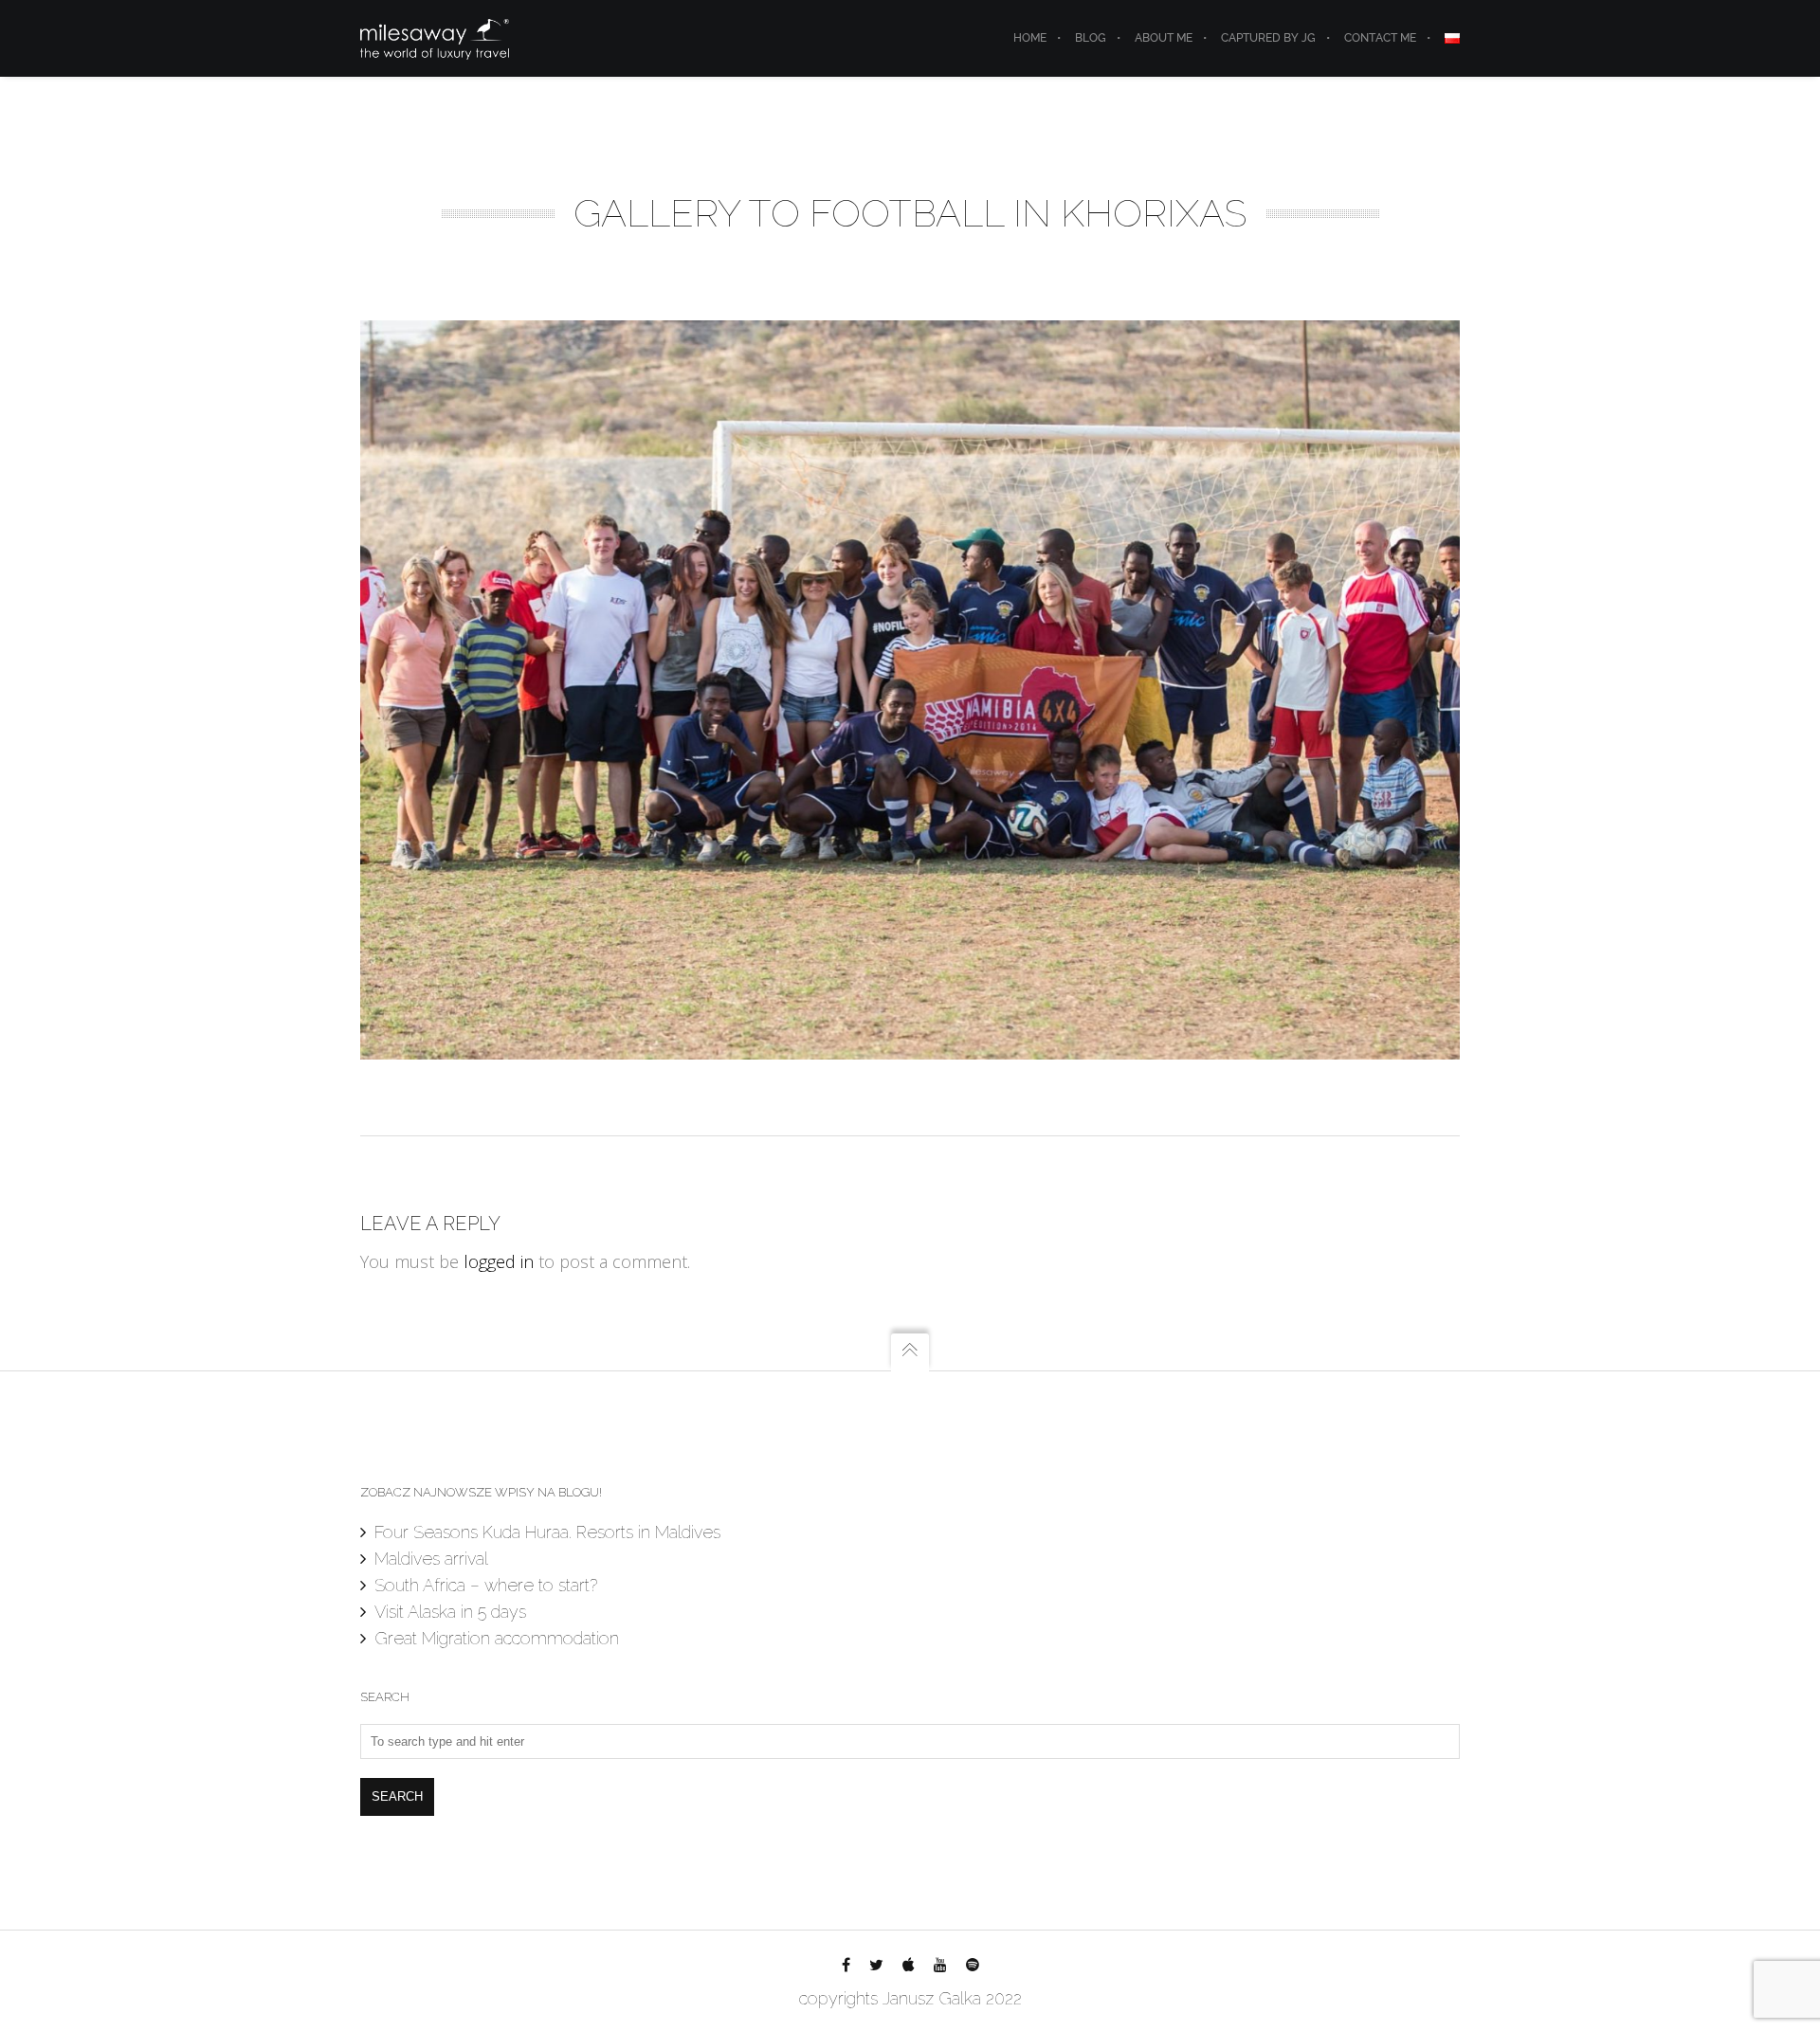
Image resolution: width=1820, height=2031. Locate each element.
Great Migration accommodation (497, 1638)
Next (1431, 690)
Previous (389, 690)
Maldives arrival (431, 1559)
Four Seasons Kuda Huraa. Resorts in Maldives (547, 1532)
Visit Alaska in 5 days (450, 1612)
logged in (499, 1261)
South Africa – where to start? (486, 1585)
